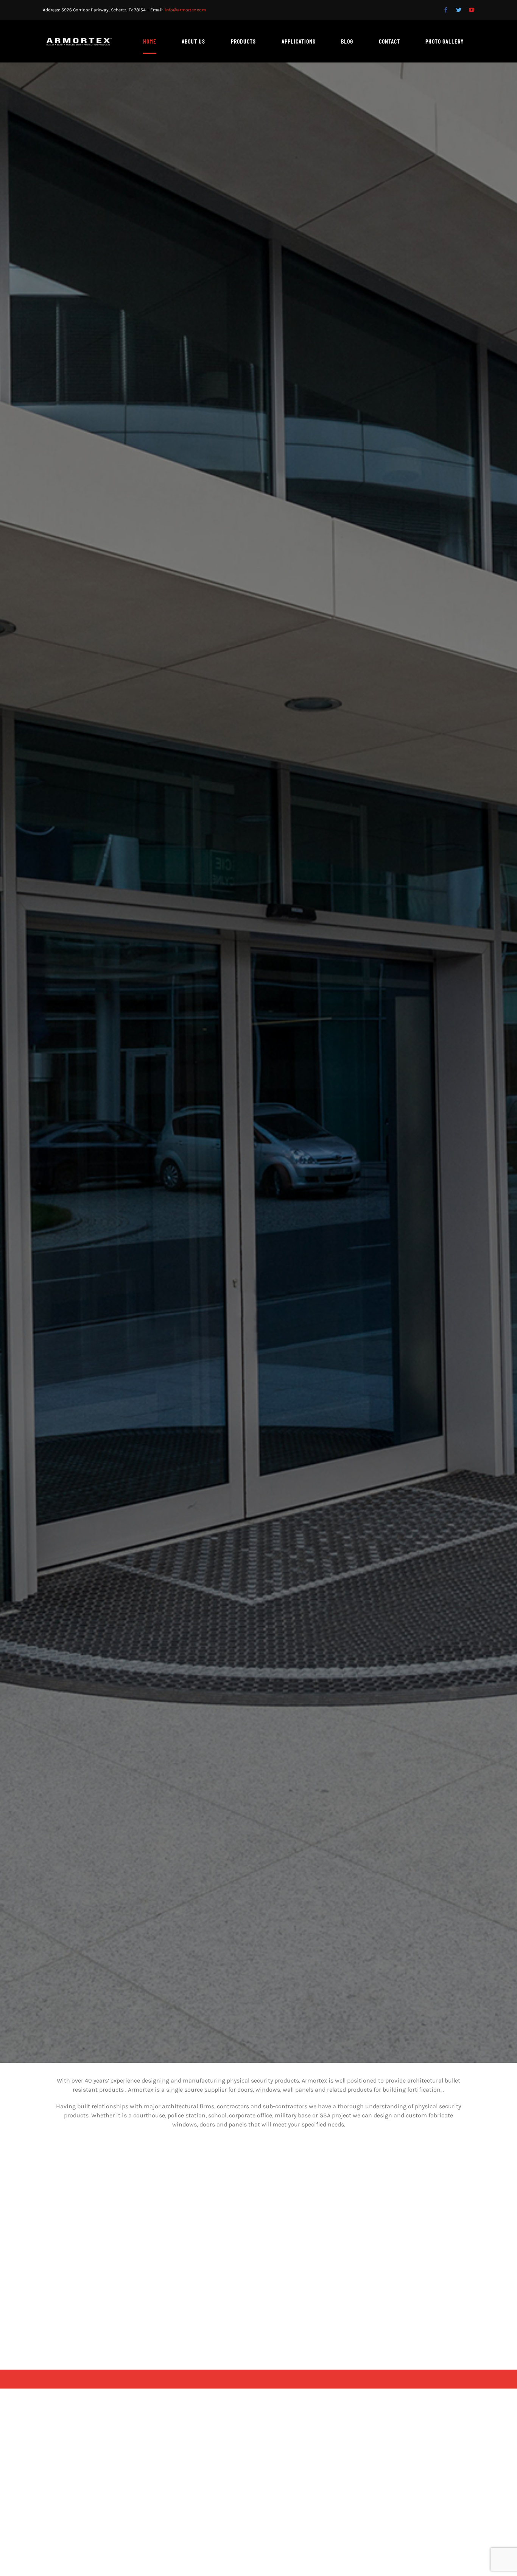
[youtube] (472, 10)
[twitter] (459, 10)
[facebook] (446, 10)
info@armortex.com (185, 10)
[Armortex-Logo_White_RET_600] (79, 41)
